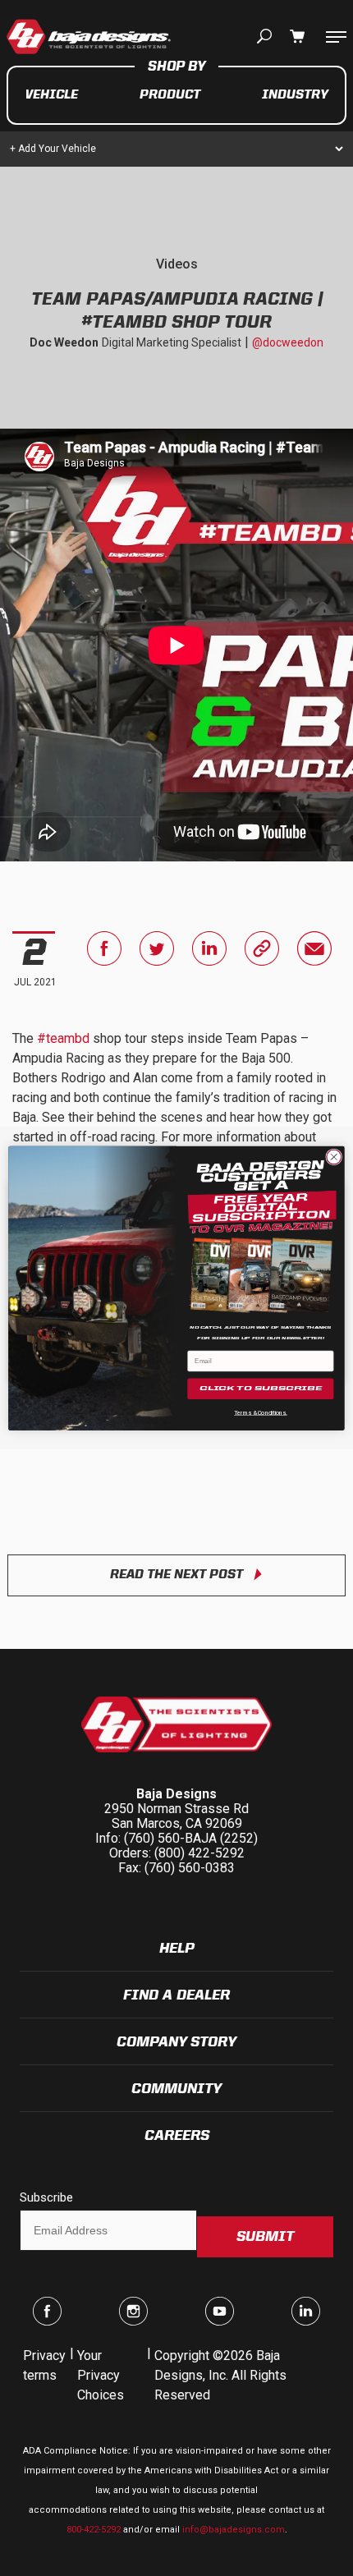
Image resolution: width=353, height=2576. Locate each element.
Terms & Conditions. (261, 1412)
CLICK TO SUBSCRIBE (261, 1389)
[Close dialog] (334, 1157)
